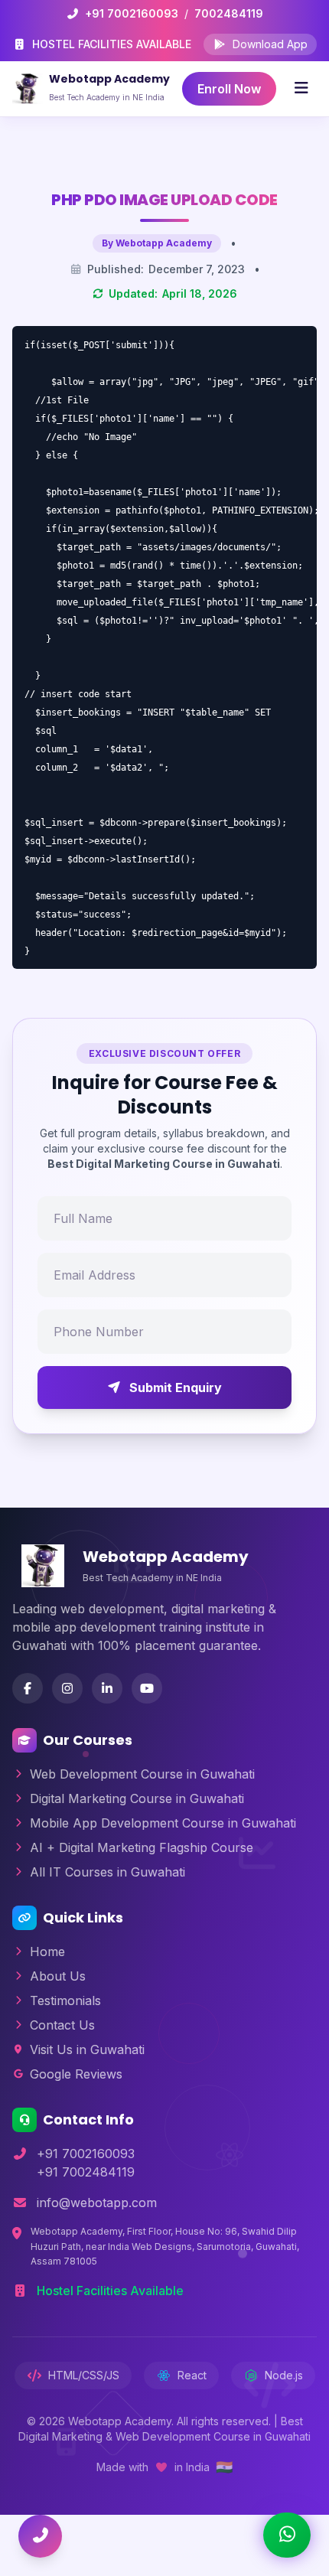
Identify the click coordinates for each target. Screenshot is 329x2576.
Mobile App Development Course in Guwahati (163, 1823)
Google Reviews (76, 2074)
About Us (58, 1976)
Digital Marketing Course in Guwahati (137, 1798)
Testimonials (65, 2000)
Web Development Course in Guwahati (142, 1774)
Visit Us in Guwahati (87, 2049)
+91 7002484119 (86, 2172)
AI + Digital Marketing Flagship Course (142, 1847)
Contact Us (62, 2025)
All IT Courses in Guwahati (107, 1872)
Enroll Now (229, 89)
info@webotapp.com (97, 2203)
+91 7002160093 (132, 13)
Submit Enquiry (176, 1387)
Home (47, 1952)
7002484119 (229, 13)
